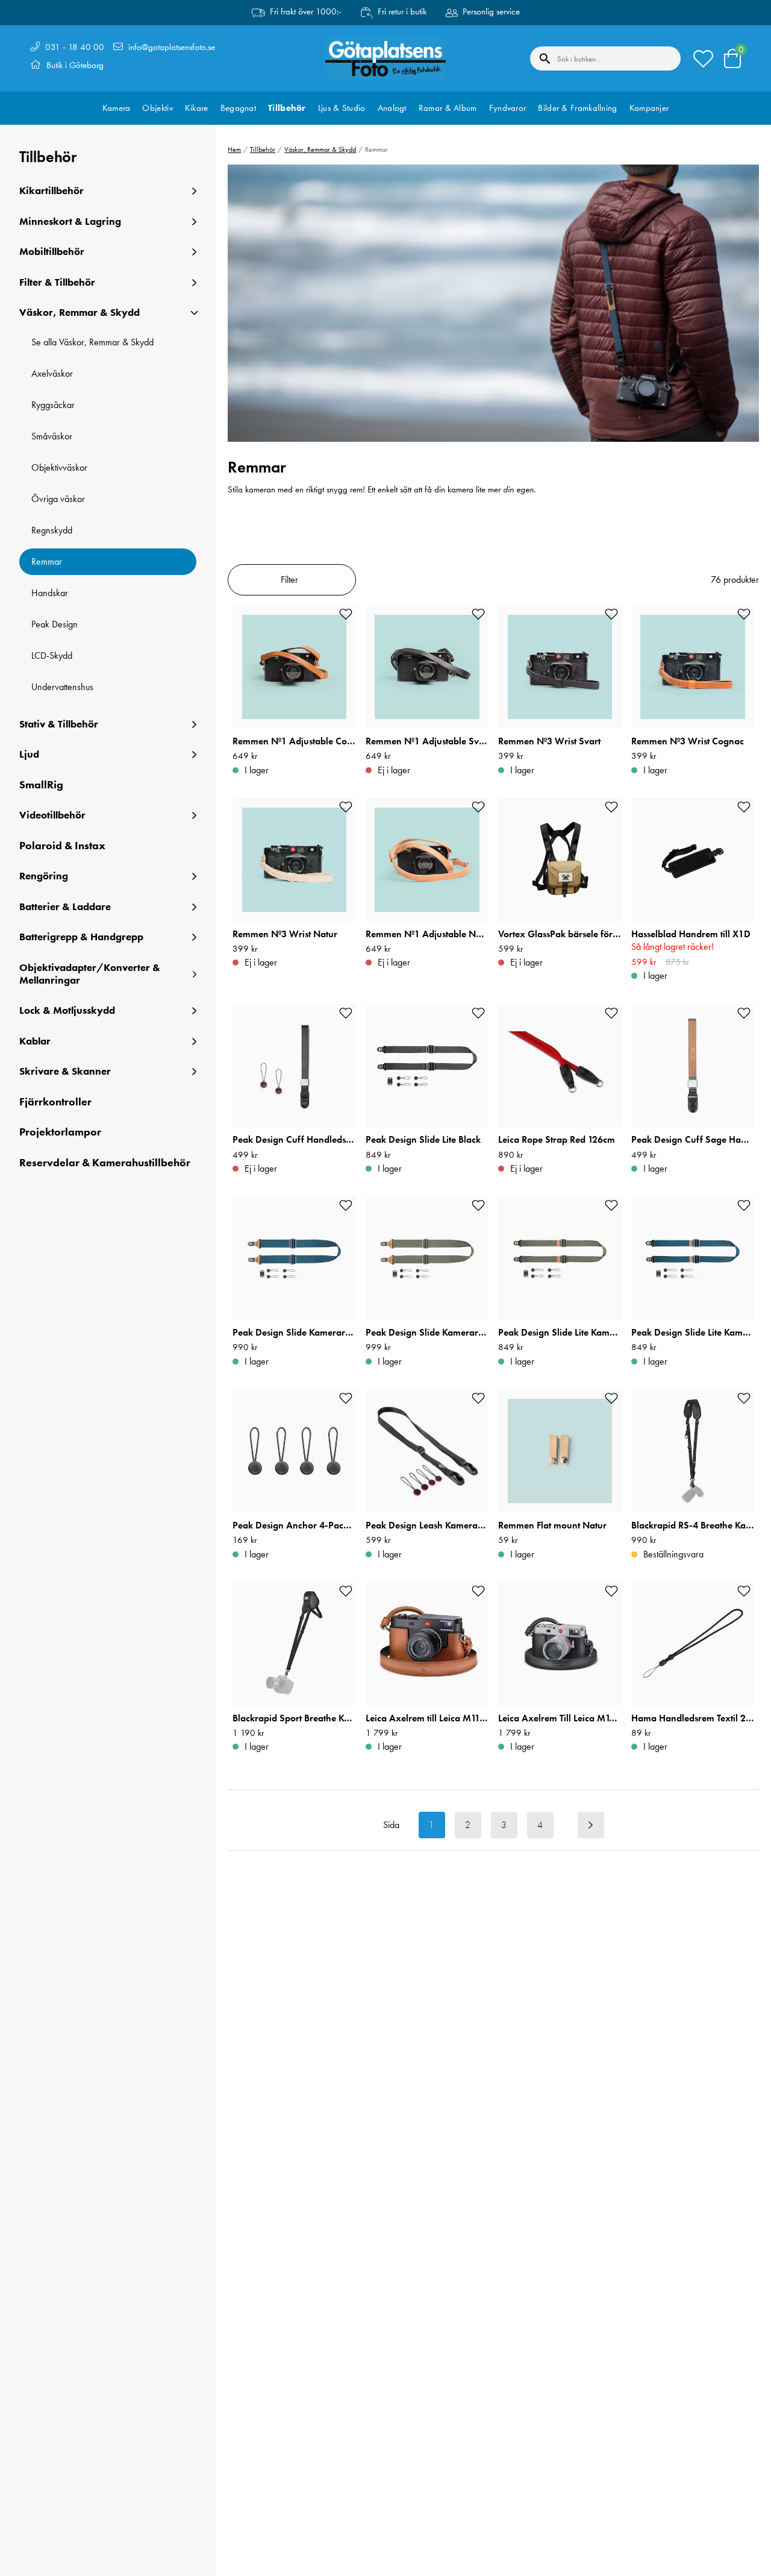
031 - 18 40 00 (75, 47)
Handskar (50, 593)
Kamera (117, 108)
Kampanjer (649, 108)
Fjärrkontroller (55, 1102)
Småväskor (52, 436)
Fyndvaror (508, 108)
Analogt (392, 108)
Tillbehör (287, 108)
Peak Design (55, 624)
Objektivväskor (59, 467)
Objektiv (157, 108)
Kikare (197, 108)
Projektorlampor (60, 1132)
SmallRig (41, 785)
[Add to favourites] (346, 614)
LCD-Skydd (52, 655)
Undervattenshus (62, 687)
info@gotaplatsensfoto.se (172, 47)
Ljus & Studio (342, 108)
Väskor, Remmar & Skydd (320, 149)
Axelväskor (52, 373)
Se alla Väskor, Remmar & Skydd (92, 342)
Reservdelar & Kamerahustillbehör (105, 1163)
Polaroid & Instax (62, 846)
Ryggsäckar (53, 405)
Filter (289, 580)
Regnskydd (52, 530)
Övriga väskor (58, 499)
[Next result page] (591, 1825)
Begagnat (238, 108)
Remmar (47, 561)
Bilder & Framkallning (577, 108)
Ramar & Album (448, 108)
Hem (234, 149)
